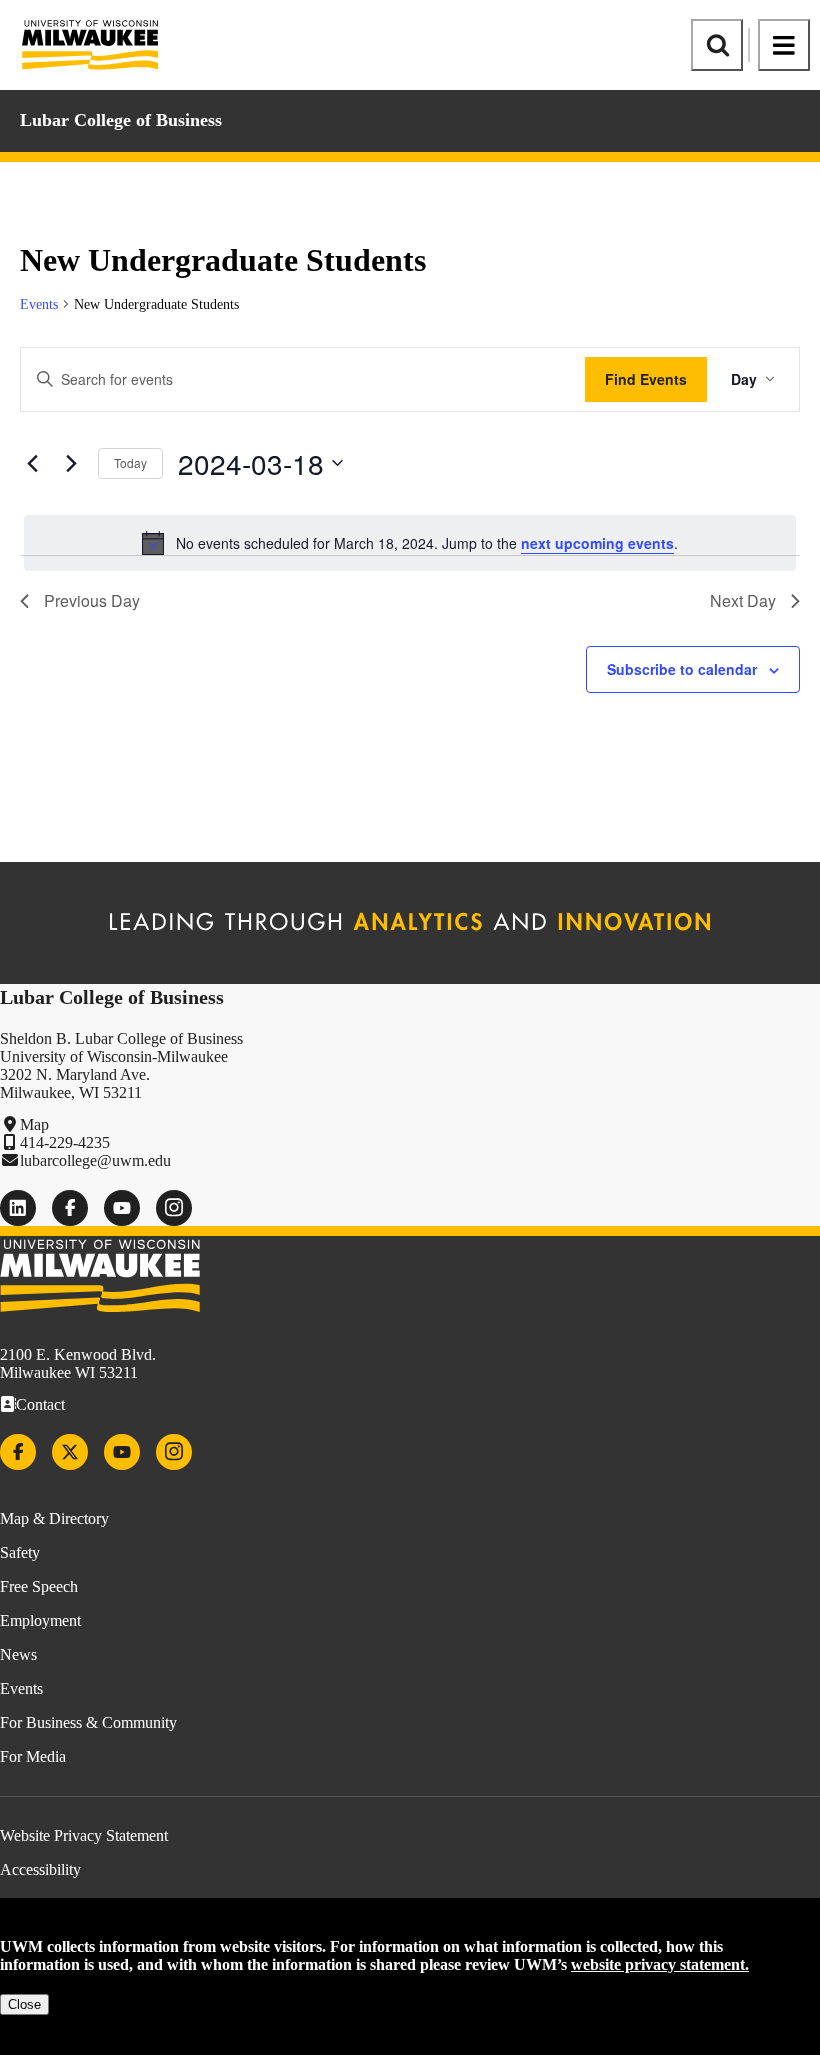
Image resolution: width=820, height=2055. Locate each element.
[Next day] (71, 463)
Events (39, 304)
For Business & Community (88, 1722)
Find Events (646, 379)
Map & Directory (54, 1518)
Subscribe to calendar (682, 669)
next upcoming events (597, 543)
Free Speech (39, 1586)
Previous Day (92, 600)
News (18, 1654)
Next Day (743, 600)
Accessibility (40, 1869)
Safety (20, 1552)
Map (34, 1124)
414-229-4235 (65, 1142)
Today (130, 462)
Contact (40, 1404)
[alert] (410, 543)
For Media (33, 1756)
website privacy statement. (660, 1964)
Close (24, 2004)
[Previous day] (32, 463)
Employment (40, 1620)
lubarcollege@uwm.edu (95, 1160)
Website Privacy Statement (84, 1835)
